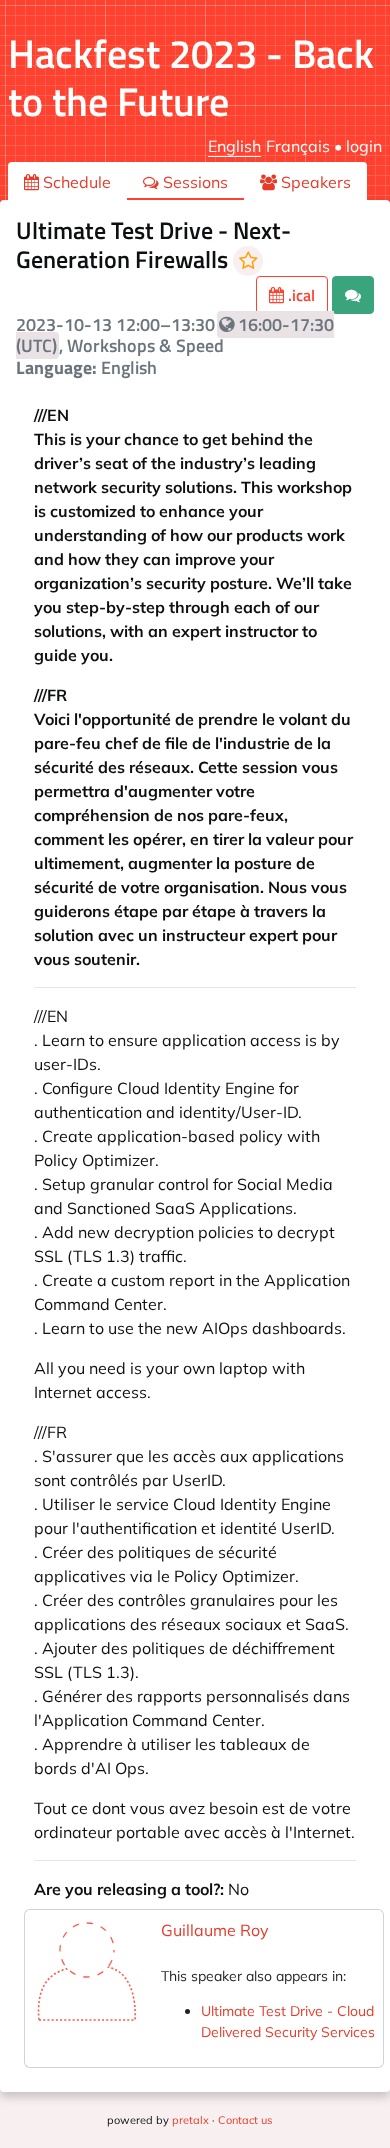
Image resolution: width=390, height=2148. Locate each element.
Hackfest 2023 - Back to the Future (191, 77)
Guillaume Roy (215, 1930)
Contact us (245, 2120)
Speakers (314, 182)
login (364, 146)
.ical (299, 295)
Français (298, 146)
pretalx (190, 2120)
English (234, 146)
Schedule (75, 182)
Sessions (193, 182)
